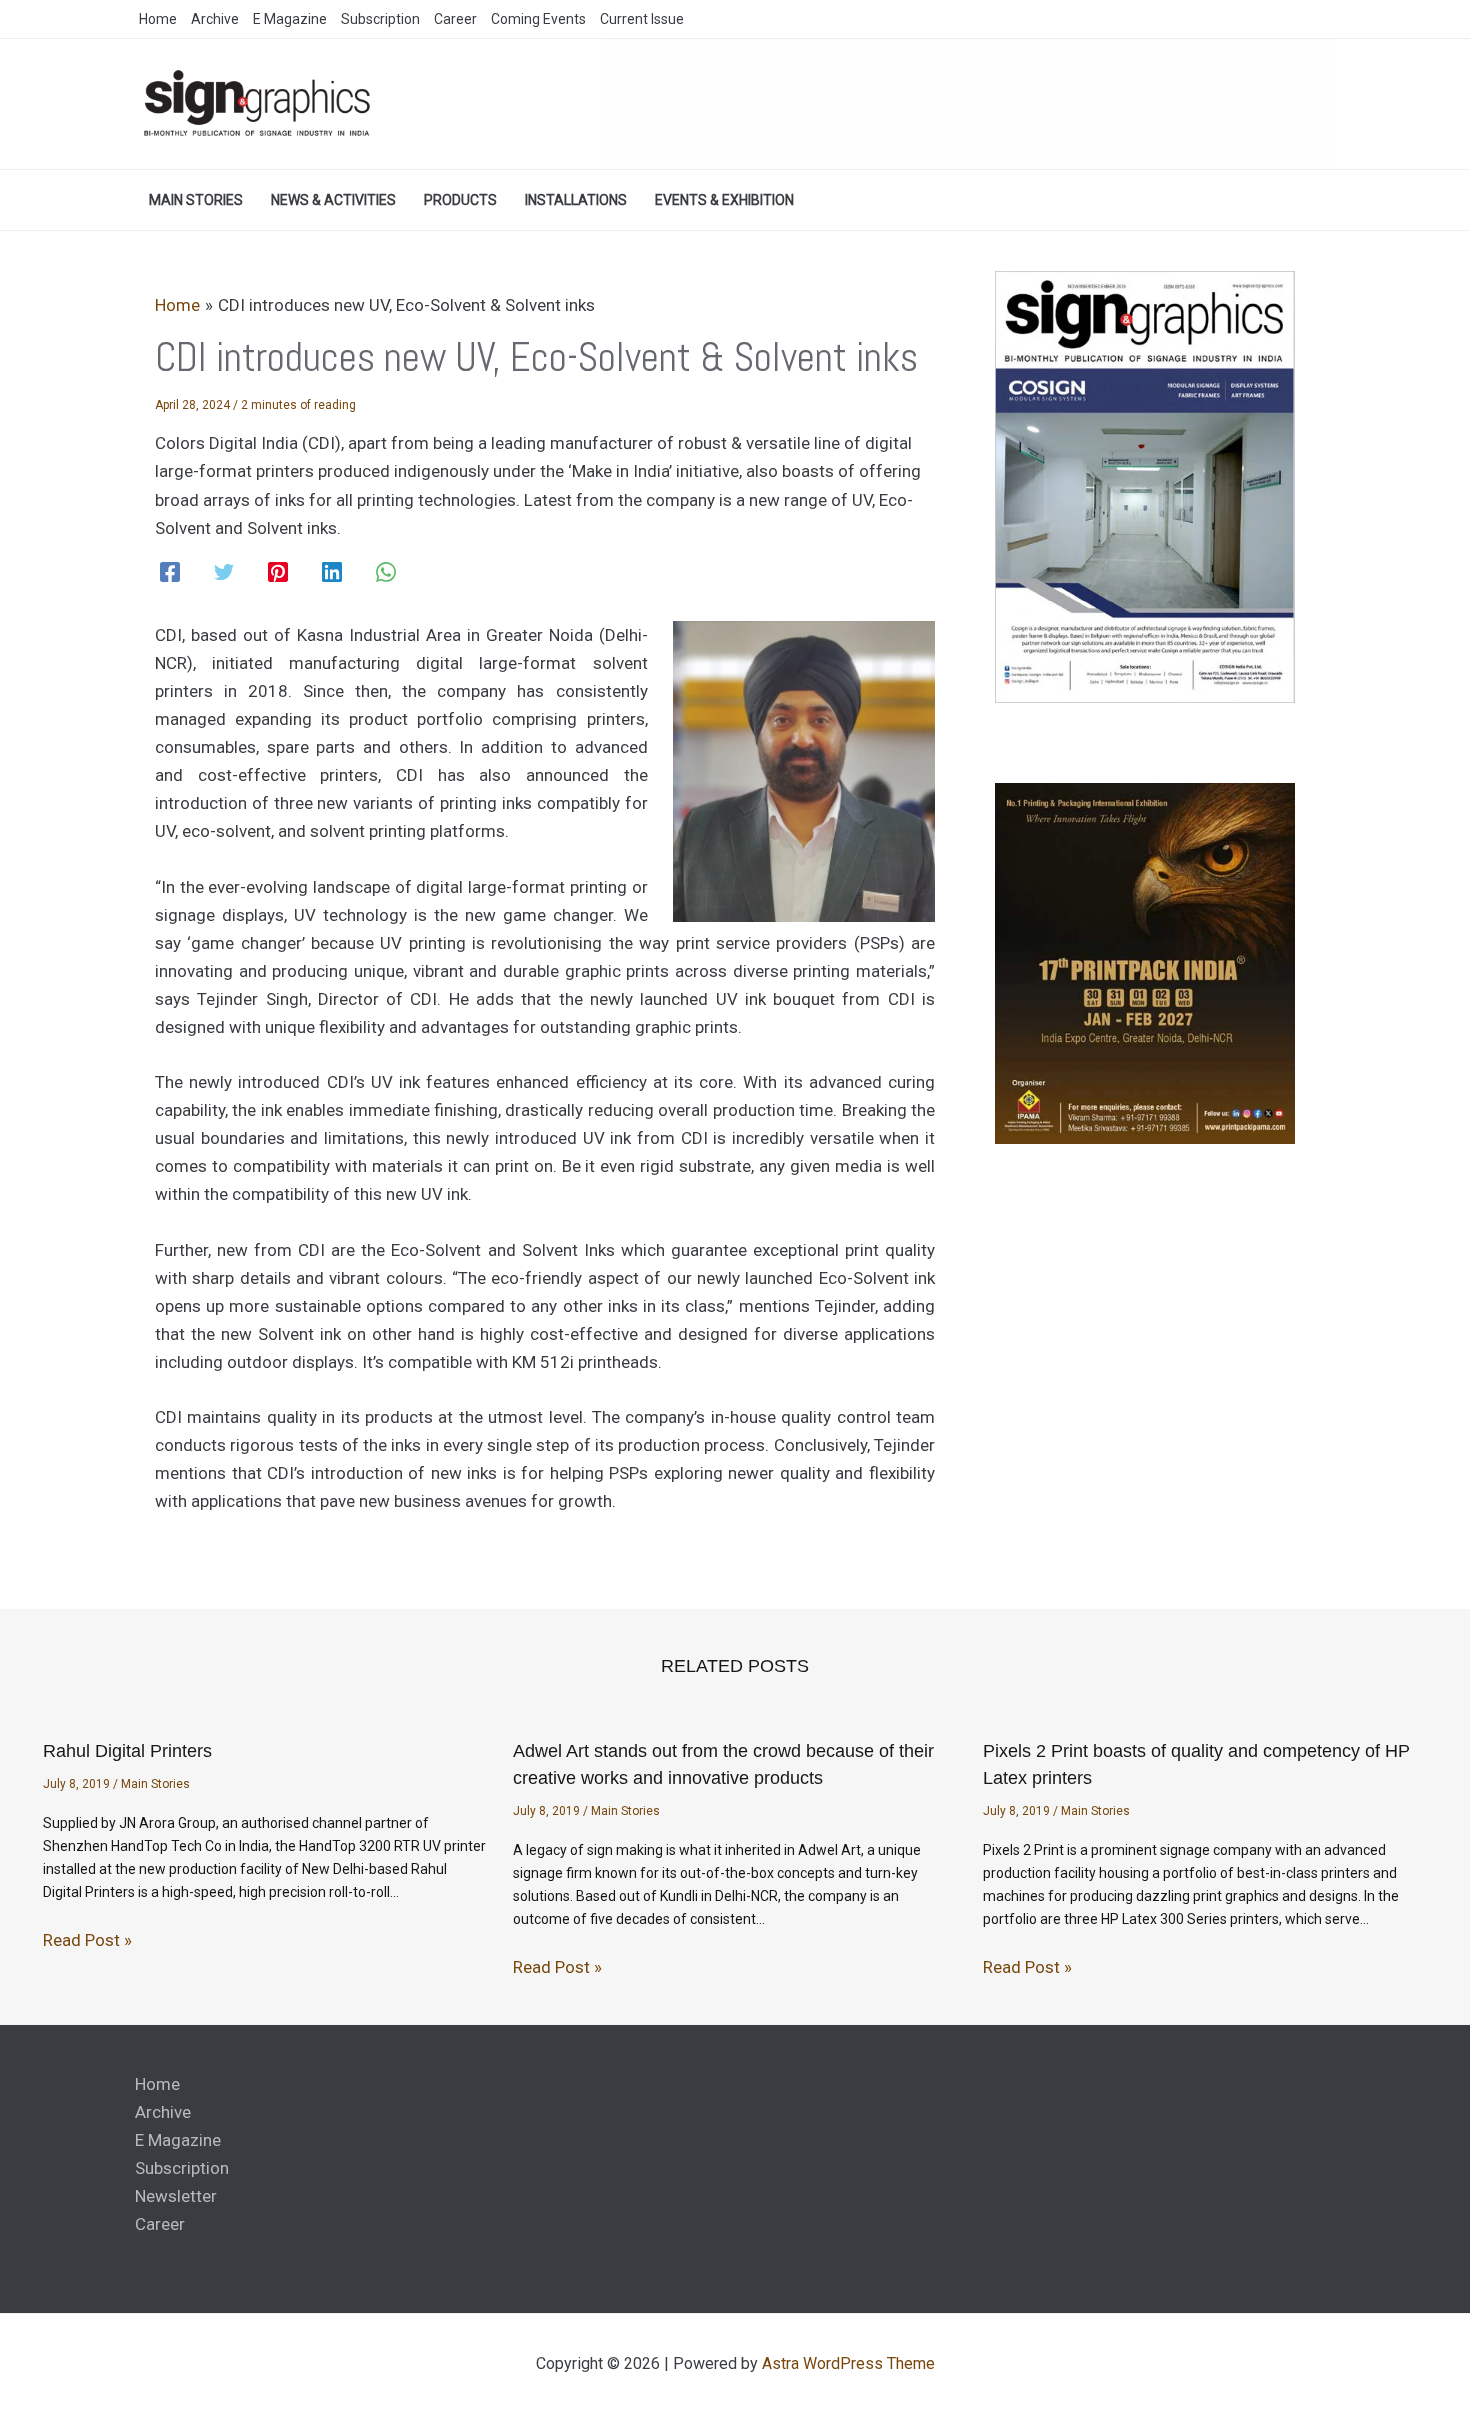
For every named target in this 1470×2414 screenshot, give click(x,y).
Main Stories (155, 1784)
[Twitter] (224, 572)
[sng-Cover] (1145, 485)
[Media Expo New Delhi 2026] (970, 103)
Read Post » (87, 1940)
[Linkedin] (332, 572)
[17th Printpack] (1145, 962)
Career (160, 2224)
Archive (163, 2112)
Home (157, 2084)
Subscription (182, 2168)
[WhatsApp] (386, 572)
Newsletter (176, 2196)
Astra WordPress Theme (848, 2363)
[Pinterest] (278, 572)
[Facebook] (170, 572)
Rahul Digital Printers (127, 1751)
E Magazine (178, 2140)
